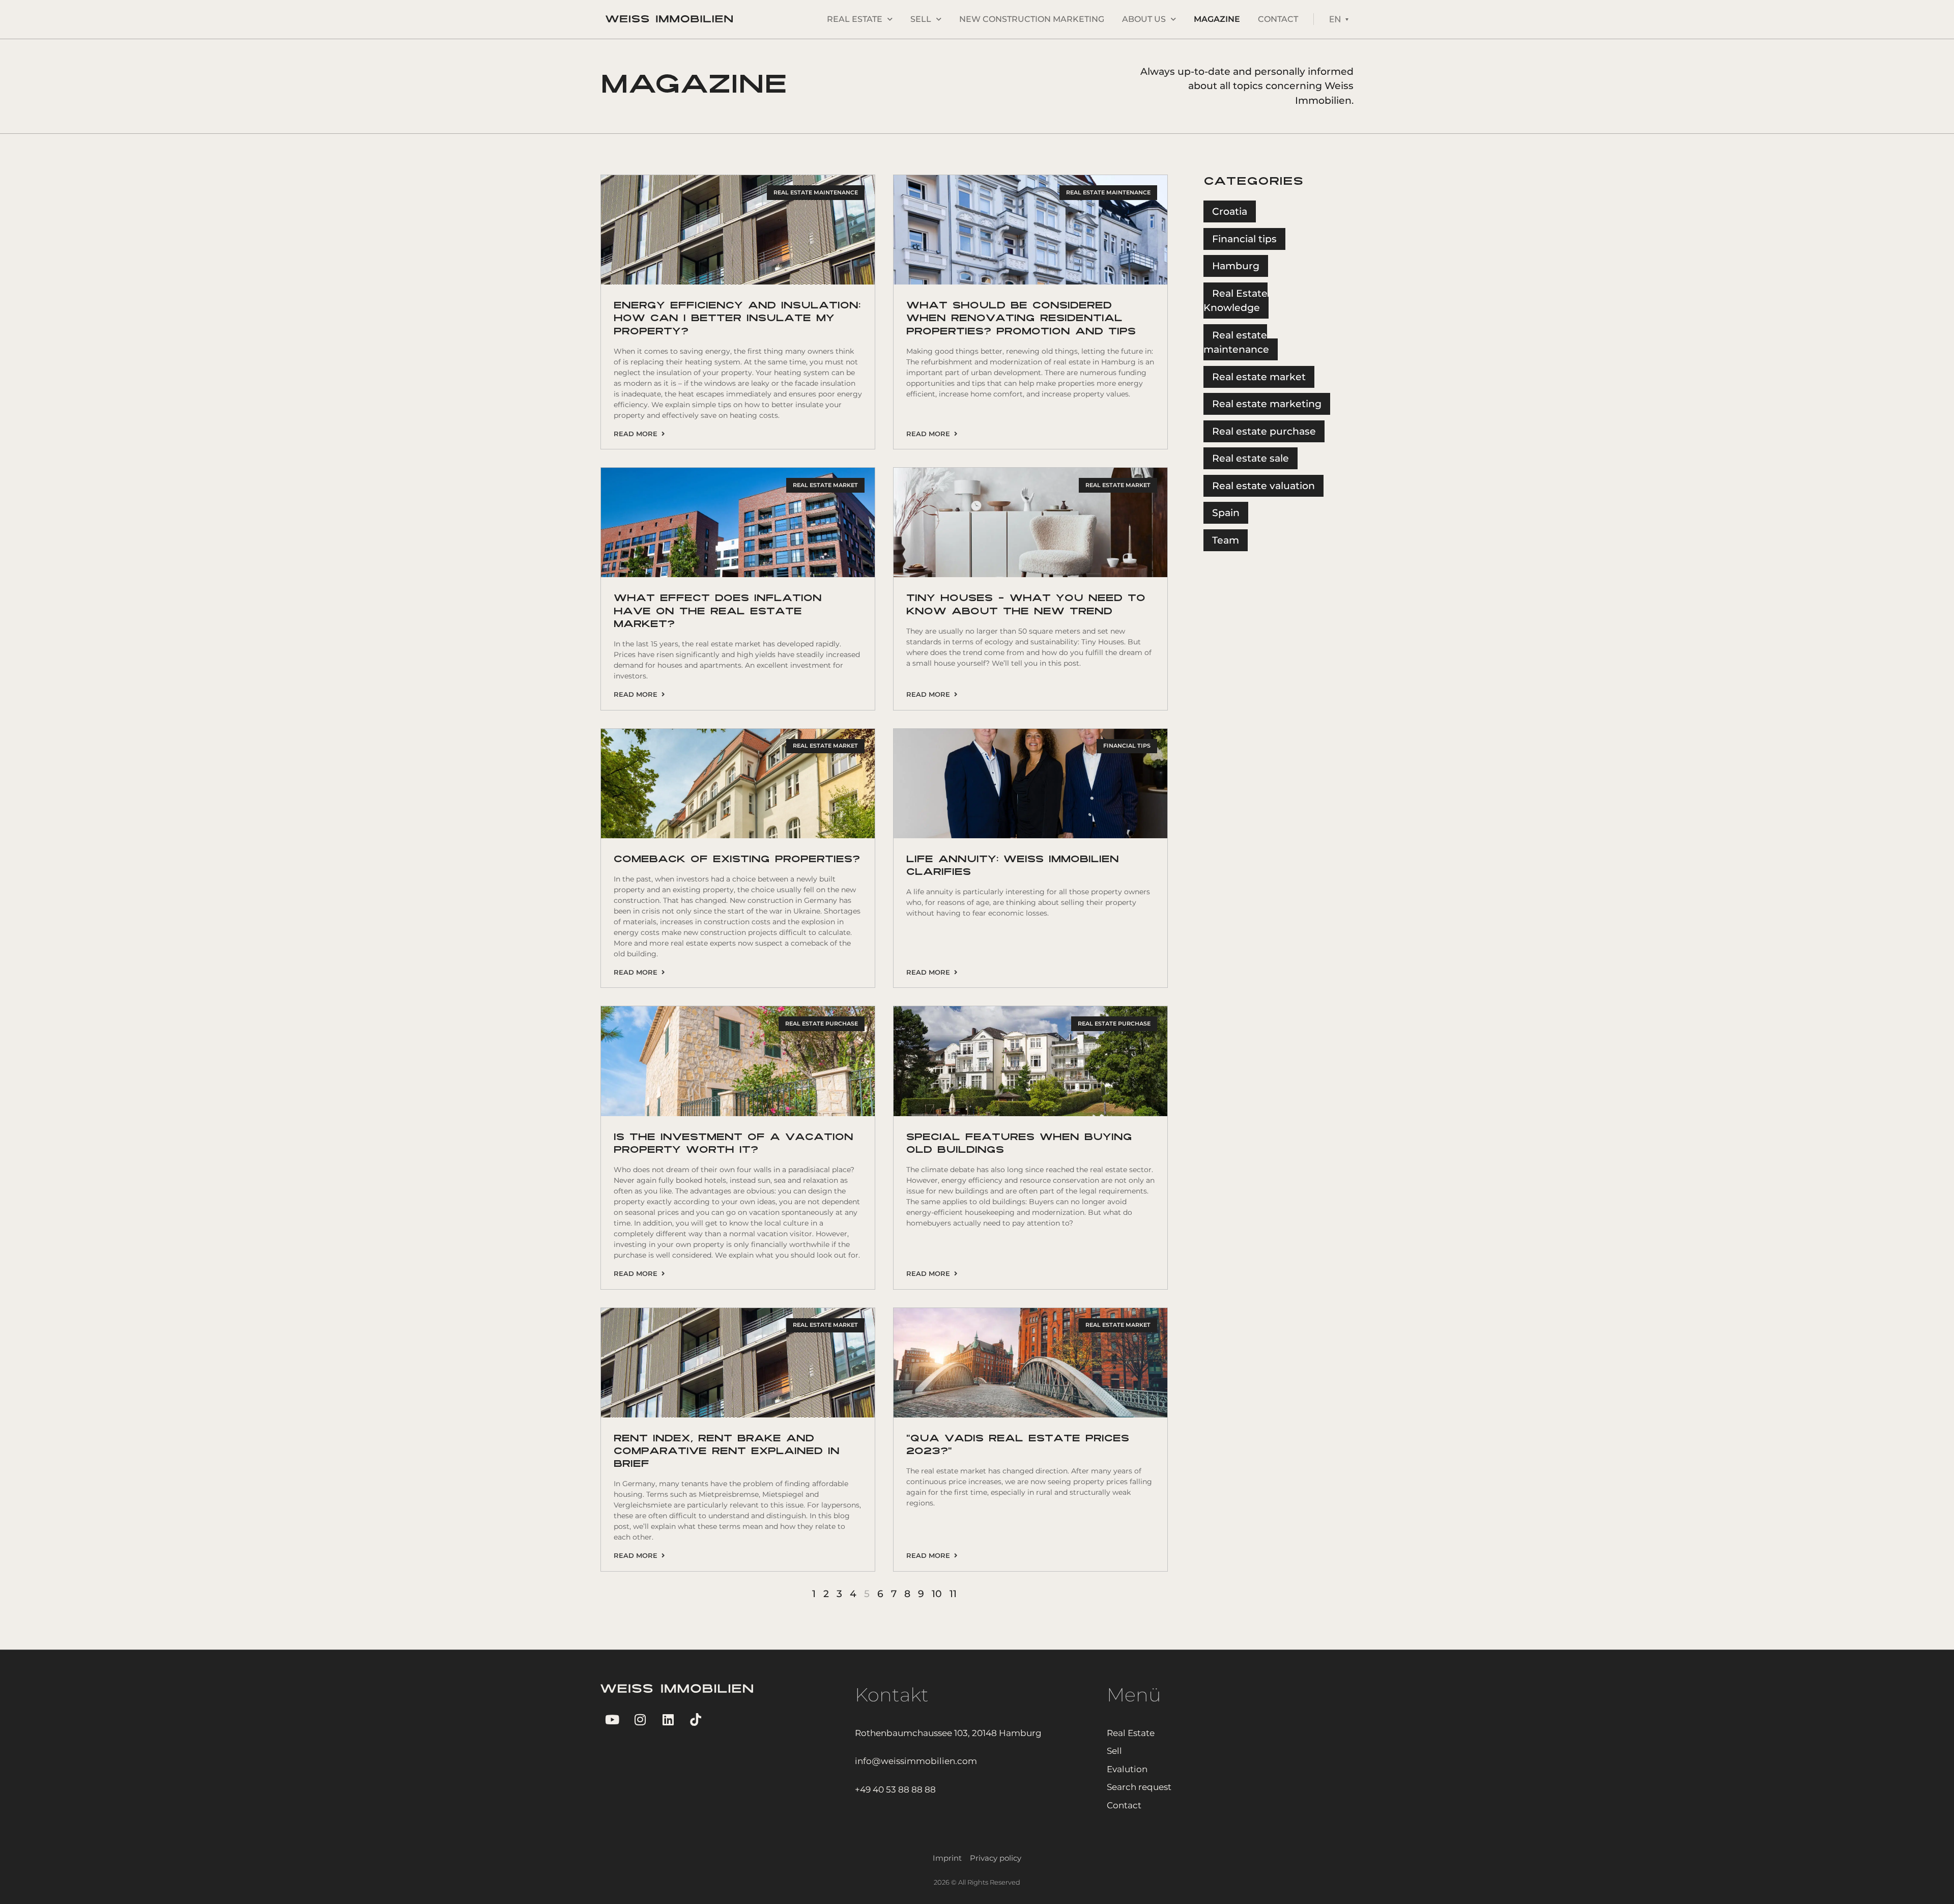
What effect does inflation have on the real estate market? (718, 612)
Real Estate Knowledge (1235, 301)
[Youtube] (612, 1720)
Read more (638, 434)
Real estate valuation (1263, 486)
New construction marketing (1032, 19)
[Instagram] (640, 1720)
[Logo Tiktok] (696, 1720)
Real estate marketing (1267, 404)
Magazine (1217, 19)
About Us (1144, 19)
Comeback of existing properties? (737, 860)
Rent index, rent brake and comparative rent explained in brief (727, 1452)
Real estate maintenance (1236, 343)
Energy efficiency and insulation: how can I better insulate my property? (737, 319)
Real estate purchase (1264, 431)
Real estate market (1259, 377)
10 (937, 1594)
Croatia (1230, 211)
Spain (1226, 513)
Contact (1278, 19)
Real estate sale (1251, 458)
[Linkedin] (668, 1720)
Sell (921, 19)
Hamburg (1236, 266)
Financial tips (1244, 239)
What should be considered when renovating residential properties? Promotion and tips (1021, 319)
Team (1226, 540)
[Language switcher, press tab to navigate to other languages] (1339, 19)
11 (953, 1594)
